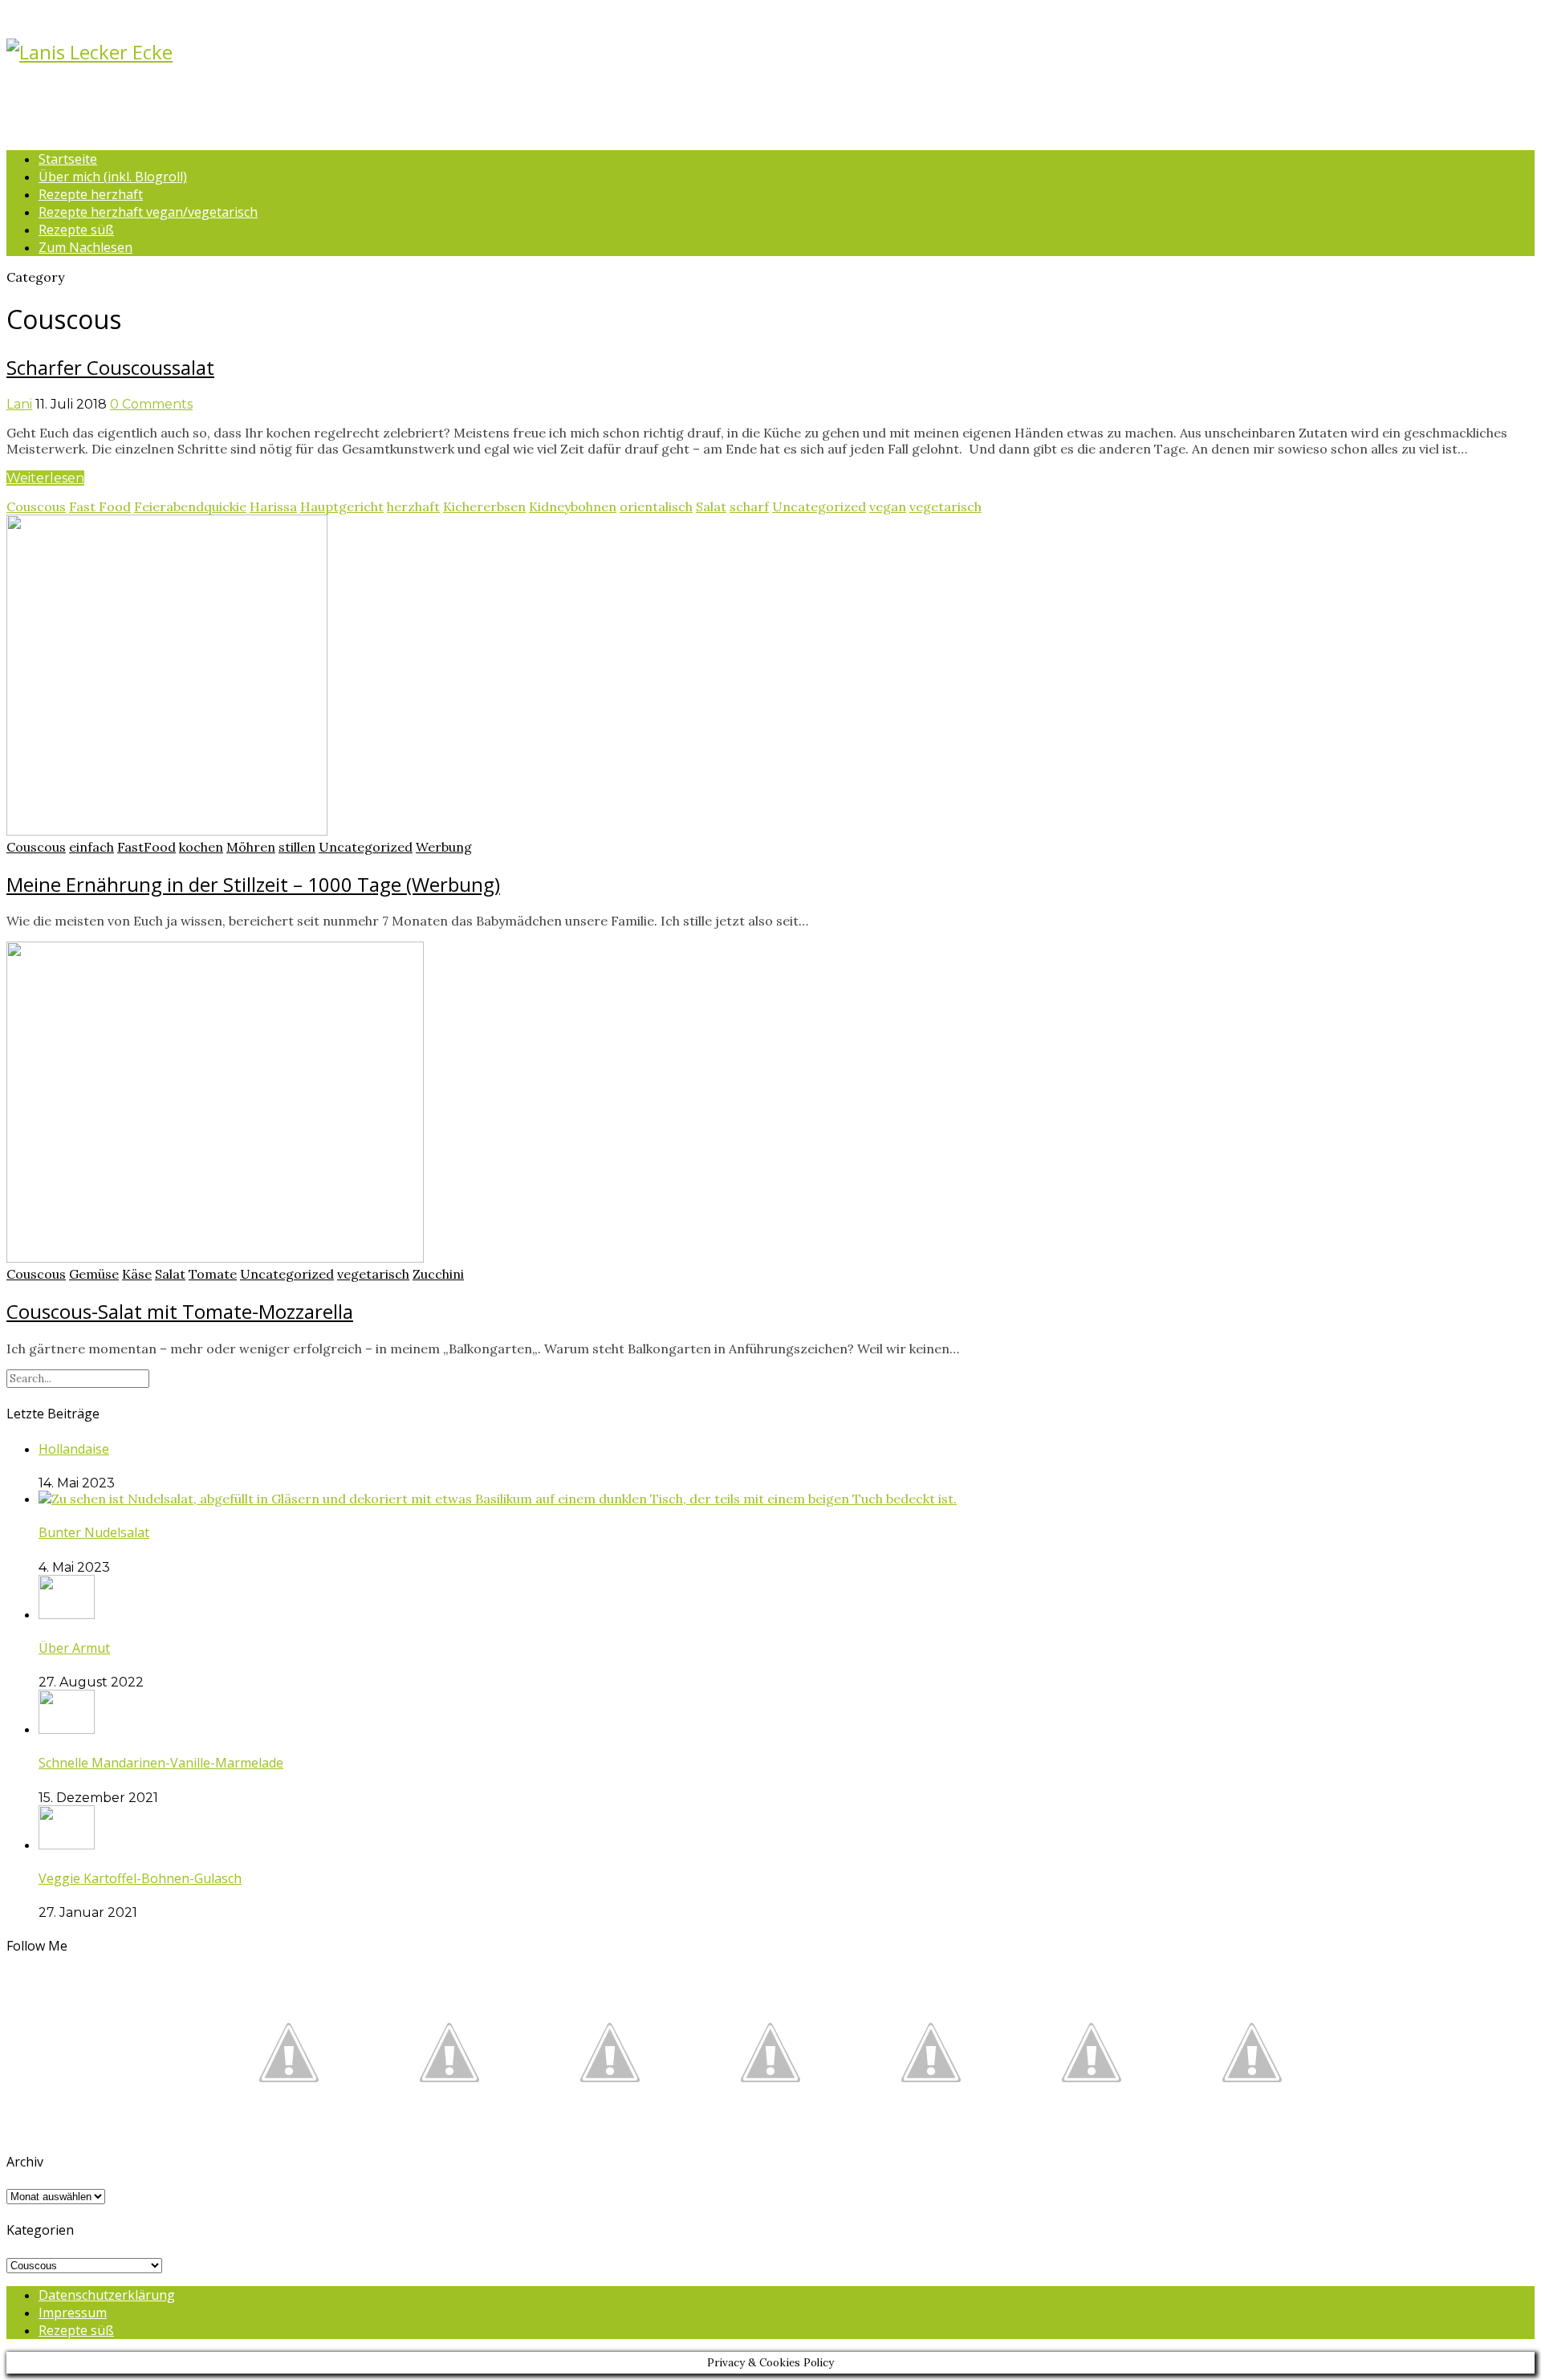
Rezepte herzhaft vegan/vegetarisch (148, 212)
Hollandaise (74, 1449)
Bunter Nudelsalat (94, 1532)
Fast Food (100, 507)
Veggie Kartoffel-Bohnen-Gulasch (140, 1878)
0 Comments (151, 404)
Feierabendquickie (190, 507)
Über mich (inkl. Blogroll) (113, 177)
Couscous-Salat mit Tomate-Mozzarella (180, 1311)
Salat (711, 507)
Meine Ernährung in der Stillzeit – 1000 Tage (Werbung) (253, 884)
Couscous (36, 507)
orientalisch (656, 507)
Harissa (273, 507)
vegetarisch (945, 507)
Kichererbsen (484, 507)
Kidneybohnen (573, 507)
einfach (91, 847)
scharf (749, 507)
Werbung (444, 847)
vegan (888, 507)
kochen (201, 847)
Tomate (213, 1274)
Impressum (73, 2313)
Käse (137, 1274)
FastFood (146, 847)
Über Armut (74, 1648)
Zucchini (438, 1274)
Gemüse (94, 1274)
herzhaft (413, 507)
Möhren (251, 847)
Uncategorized (819, 507)
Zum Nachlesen (85, 247)
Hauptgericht (342, 507)
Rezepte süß (76, 230)
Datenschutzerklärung (107, 2295)
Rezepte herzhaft (91, 194)
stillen (297, 847)
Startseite (68, 159)
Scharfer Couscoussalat (110, 367)
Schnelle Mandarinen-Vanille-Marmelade (161, 1763)
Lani (19, 404)
